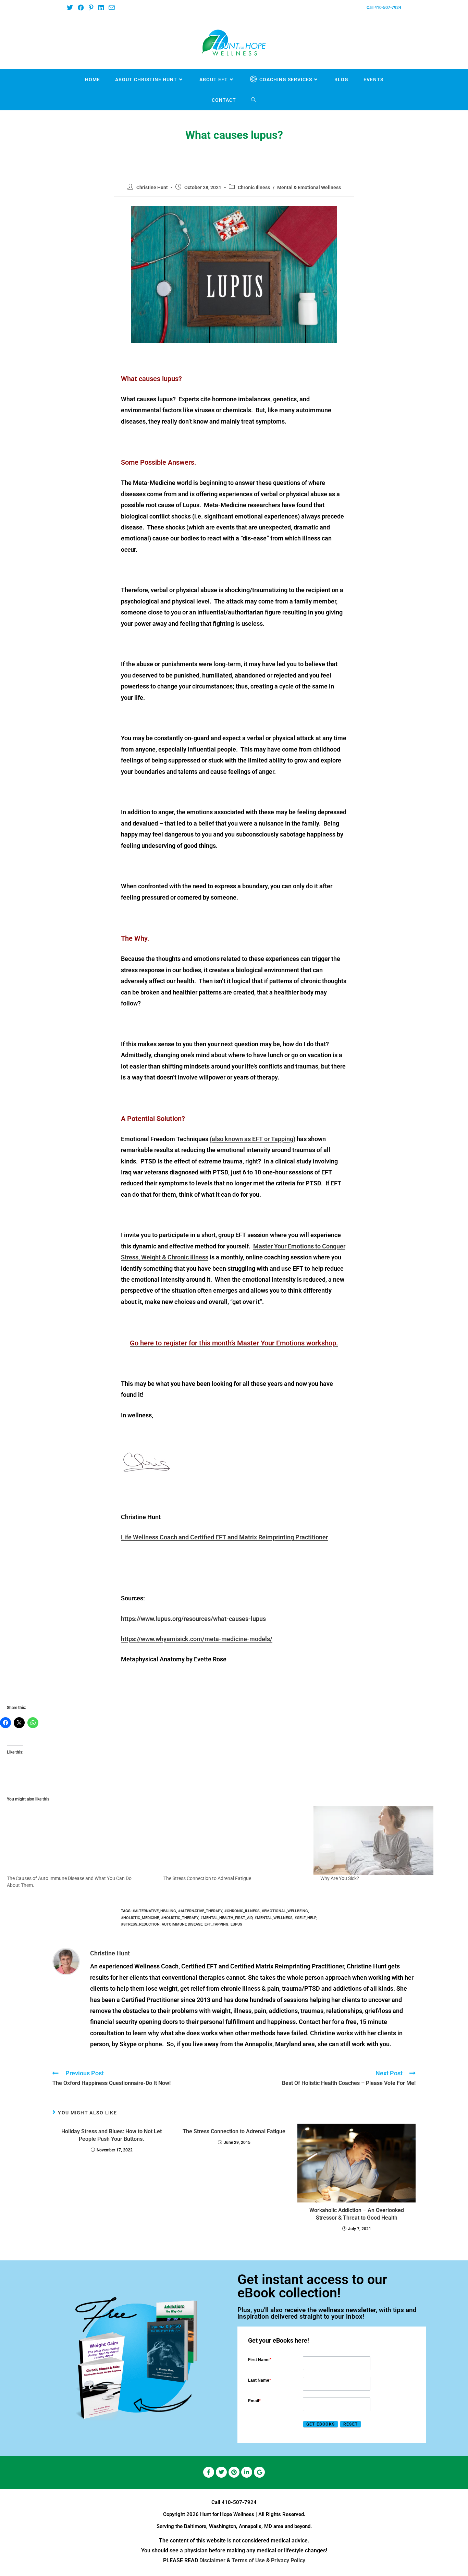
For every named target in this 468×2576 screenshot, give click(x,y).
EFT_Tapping (217, 1924)
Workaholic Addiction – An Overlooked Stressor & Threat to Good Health (357, 2214)
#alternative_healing (154, 1911)
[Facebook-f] (209, 2472)
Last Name (260, 2380)
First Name (260, 2360)
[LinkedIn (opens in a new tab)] (101, 8)
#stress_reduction (140, 1924)
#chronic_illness (242, 1911)
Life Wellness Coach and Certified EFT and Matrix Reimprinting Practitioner (224, 1537)
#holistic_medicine (140, 1918)
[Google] (259, 2472)
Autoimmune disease (182, 1924)
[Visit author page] (66, 1961)
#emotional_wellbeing (285, 1911)
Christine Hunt (152, 187)
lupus (236, 1924)
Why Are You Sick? (340, 1878)
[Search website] (254, 100)
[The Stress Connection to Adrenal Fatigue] (231, 1841)
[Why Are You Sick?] (388, 1841)
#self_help (305, 1918)
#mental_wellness (274, 1918)
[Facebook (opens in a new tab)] (81, 8)
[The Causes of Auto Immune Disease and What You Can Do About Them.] (75, 1841)
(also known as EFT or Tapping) (253, 1139)
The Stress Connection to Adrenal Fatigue (207, 1878)
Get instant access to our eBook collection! (312, 2286)
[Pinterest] (234, 2472)
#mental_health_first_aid (226, 1918)
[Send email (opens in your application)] (111, 8)
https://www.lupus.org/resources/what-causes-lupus (193, 1619)
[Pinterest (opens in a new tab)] (91, 8)
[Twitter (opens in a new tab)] (71, 8)
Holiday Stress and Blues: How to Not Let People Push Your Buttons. (112, 2135)
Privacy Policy (288, 2560)
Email (254, 2401)
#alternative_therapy (200, 1911)
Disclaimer (212, 2560)
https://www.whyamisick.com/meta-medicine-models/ (197, 1639)
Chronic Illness (254, 187)
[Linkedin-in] (247, 2472)
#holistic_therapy (180, 1918)
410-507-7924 (239, 2502)
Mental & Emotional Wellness (309, 187)
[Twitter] (221, 2472)
